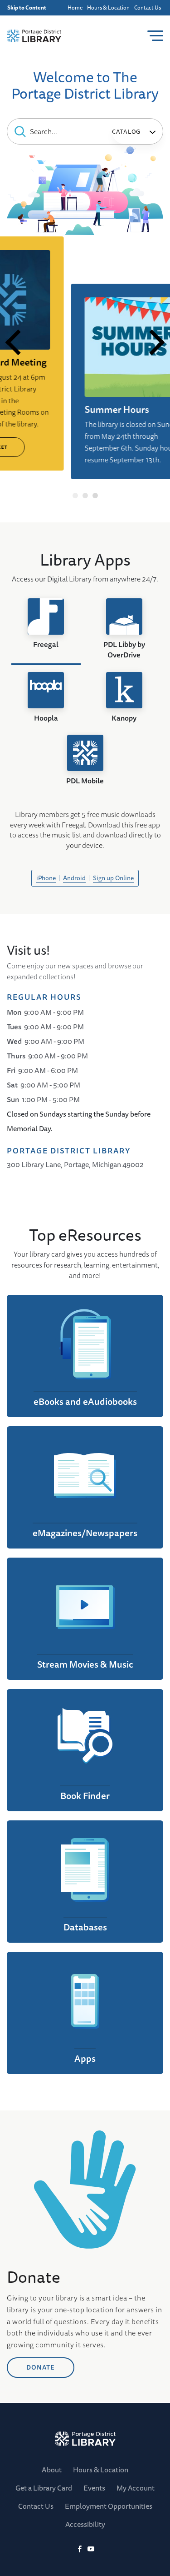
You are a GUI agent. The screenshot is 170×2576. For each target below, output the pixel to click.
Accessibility (85, 2524)
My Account (136, 2488)
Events (94, 2488)
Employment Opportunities (109, 2506)
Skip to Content (27, 8)
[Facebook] (80, 2549)
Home (75, 8)
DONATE (41, 2367)
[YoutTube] (91, 2549)
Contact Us (148, 8)
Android (74, 878)
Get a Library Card (44, 2488)
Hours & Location (108, 8)
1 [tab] (75, 496)
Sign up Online (113, 878)
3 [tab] (95, 496)
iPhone (46, 878)
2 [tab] (85, 496)
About (52, 2470)
